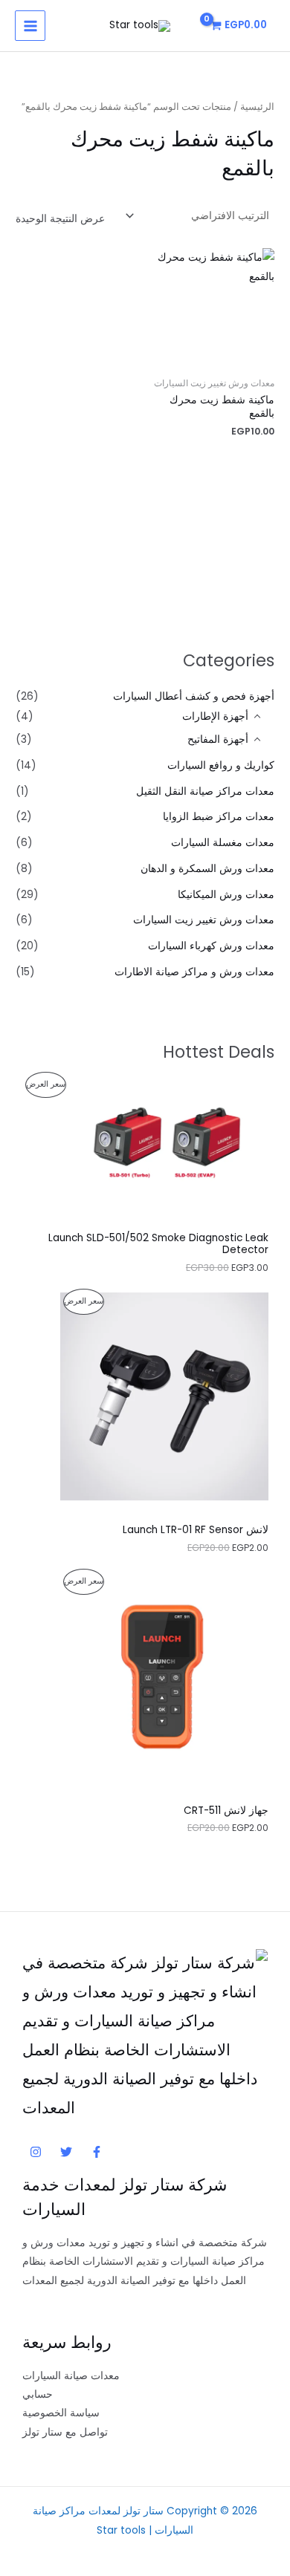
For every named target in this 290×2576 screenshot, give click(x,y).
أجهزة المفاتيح (218, 739)
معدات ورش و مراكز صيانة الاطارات (194, 972)
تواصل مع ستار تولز (65, 2432)
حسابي (38, 2394)
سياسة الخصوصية (61, 2413)
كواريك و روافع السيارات (221, 765)
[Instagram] (36, 2152)
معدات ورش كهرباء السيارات (211, 946)
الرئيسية (257, 107)
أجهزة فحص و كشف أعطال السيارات (194, 696)
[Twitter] (66, 2152)
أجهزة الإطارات (215, 716)
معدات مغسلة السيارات (223, 843)
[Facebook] (97, 2152)
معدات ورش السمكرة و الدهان (207, 869)
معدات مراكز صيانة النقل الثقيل (205, 791)
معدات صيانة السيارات (71, 2376)
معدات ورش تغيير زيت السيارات (204, 920)
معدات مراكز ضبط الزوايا (219, 817)
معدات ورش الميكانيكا (226, 895)
